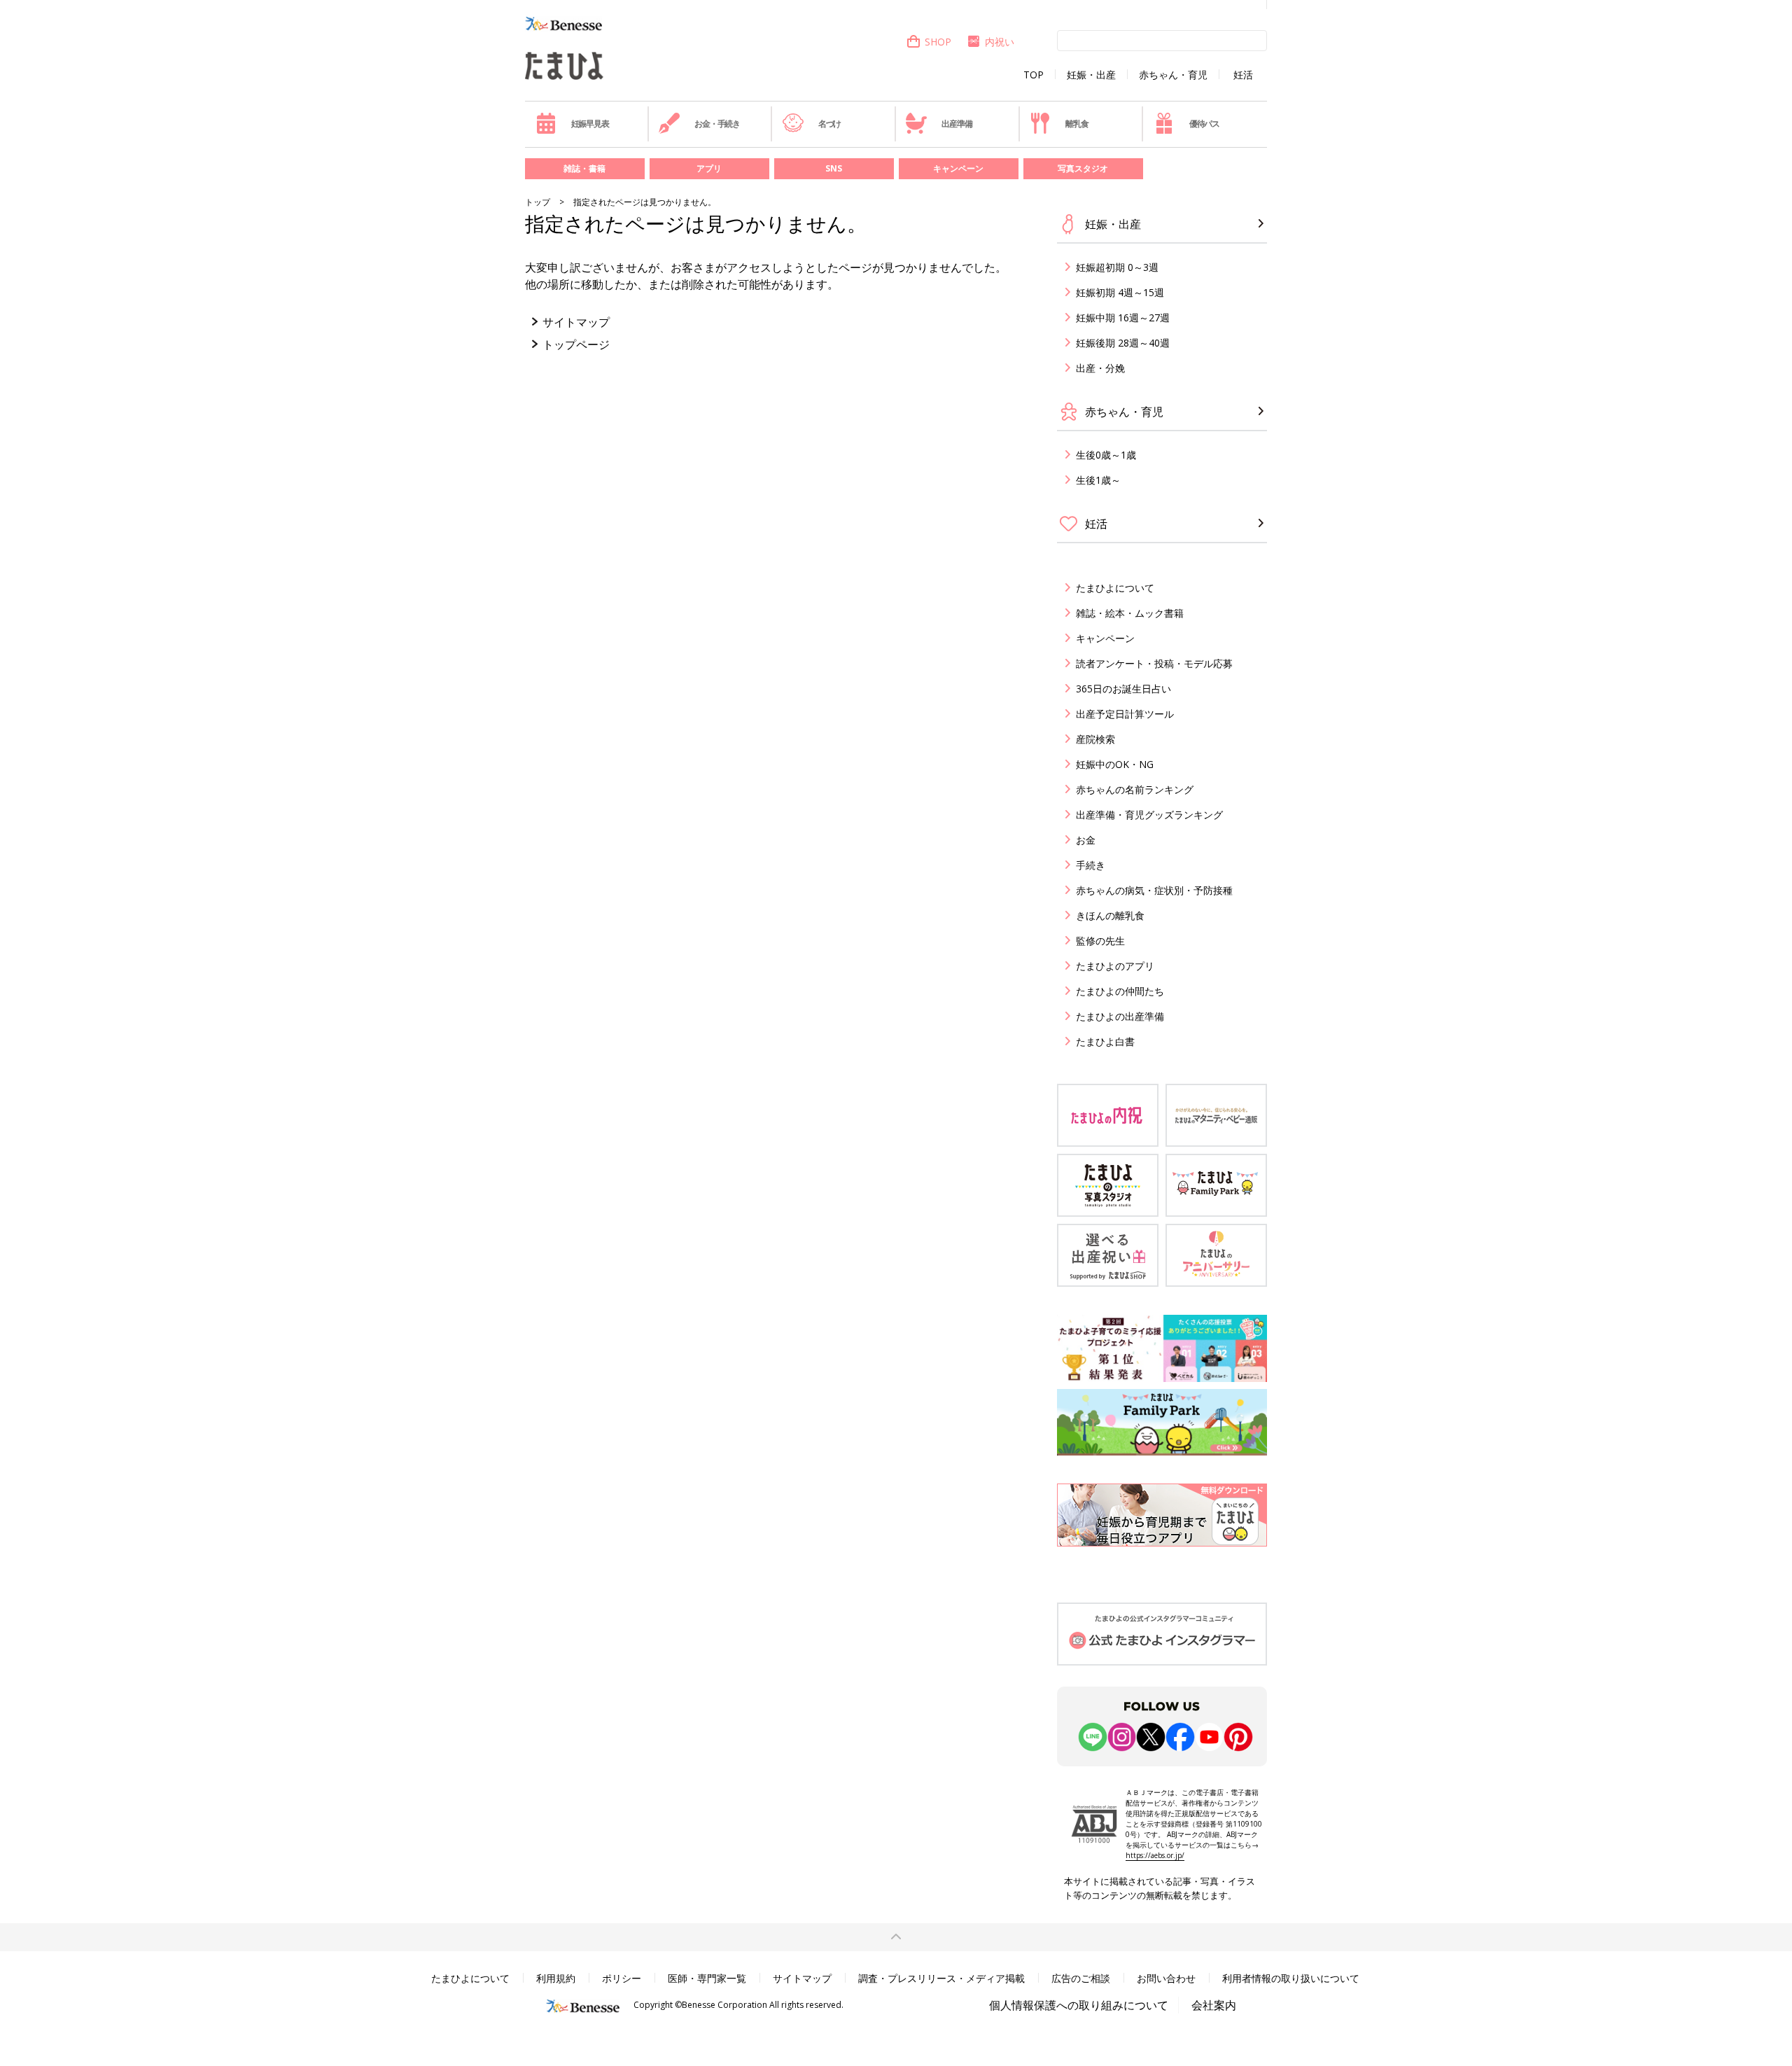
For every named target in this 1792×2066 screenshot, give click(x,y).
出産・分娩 (1100, 368)
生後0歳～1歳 (1106, 455)
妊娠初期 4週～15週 (1120, 292)
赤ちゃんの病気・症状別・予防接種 (1154, 890)
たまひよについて (1115, 588)
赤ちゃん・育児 (1173, 75)
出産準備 (957, 124)
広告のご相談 (1081, 1978)
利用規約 (556, 1978)
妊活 (1243, 75)
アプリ (709, 168)
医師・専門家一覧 (707, 1978)
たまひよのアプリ (1115, 966)
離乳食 (1077, 124)
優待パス (1204, 124)
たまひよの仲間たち (1120, 991)
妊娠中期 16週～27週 (1123, 317)
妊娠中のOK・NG (1115, 764)
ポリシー (622, 1978)
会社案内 (1214, 2005)
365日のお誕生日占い (1123, 689)
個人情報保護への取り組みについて (1079, 2005)
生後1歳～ (1098, 480)
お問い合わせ (1166, 1978)
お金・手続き (717, 124)
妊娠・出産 (1091, 75)
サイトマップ (576, 322)
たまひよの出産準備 (1120, 1016)
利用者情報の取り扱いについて (1291, 1978)
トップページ (576, 344)
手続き (1091, 865)
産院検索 (1095, 739)
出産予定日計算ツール (1125, 714)
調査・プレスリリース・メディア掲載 (941, 1978)
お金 (1086, 840)
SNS (834, 168)
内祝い (1000, 42)
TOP (1034, 75)
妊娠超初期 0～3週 (1117, 267)
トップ (538, 202)
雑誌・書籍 (584, 168)
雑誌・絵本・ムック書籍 (1130, 613)
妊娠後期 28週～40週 (1123, 343)
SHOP (938, 42)
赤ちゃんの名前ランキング (1135, 789)
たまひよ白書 (1105, 1041)
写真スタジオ (1083, 168)
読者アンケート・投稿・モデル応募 (1154, 663)
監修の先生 (1100, 941)
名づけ (829, 124)
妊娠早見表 (590, 124)
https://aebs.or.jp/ (1155, 1855)
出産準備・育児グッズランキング (1149, 815)
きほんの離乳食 (1110, 915)
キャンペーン (958, 168)
